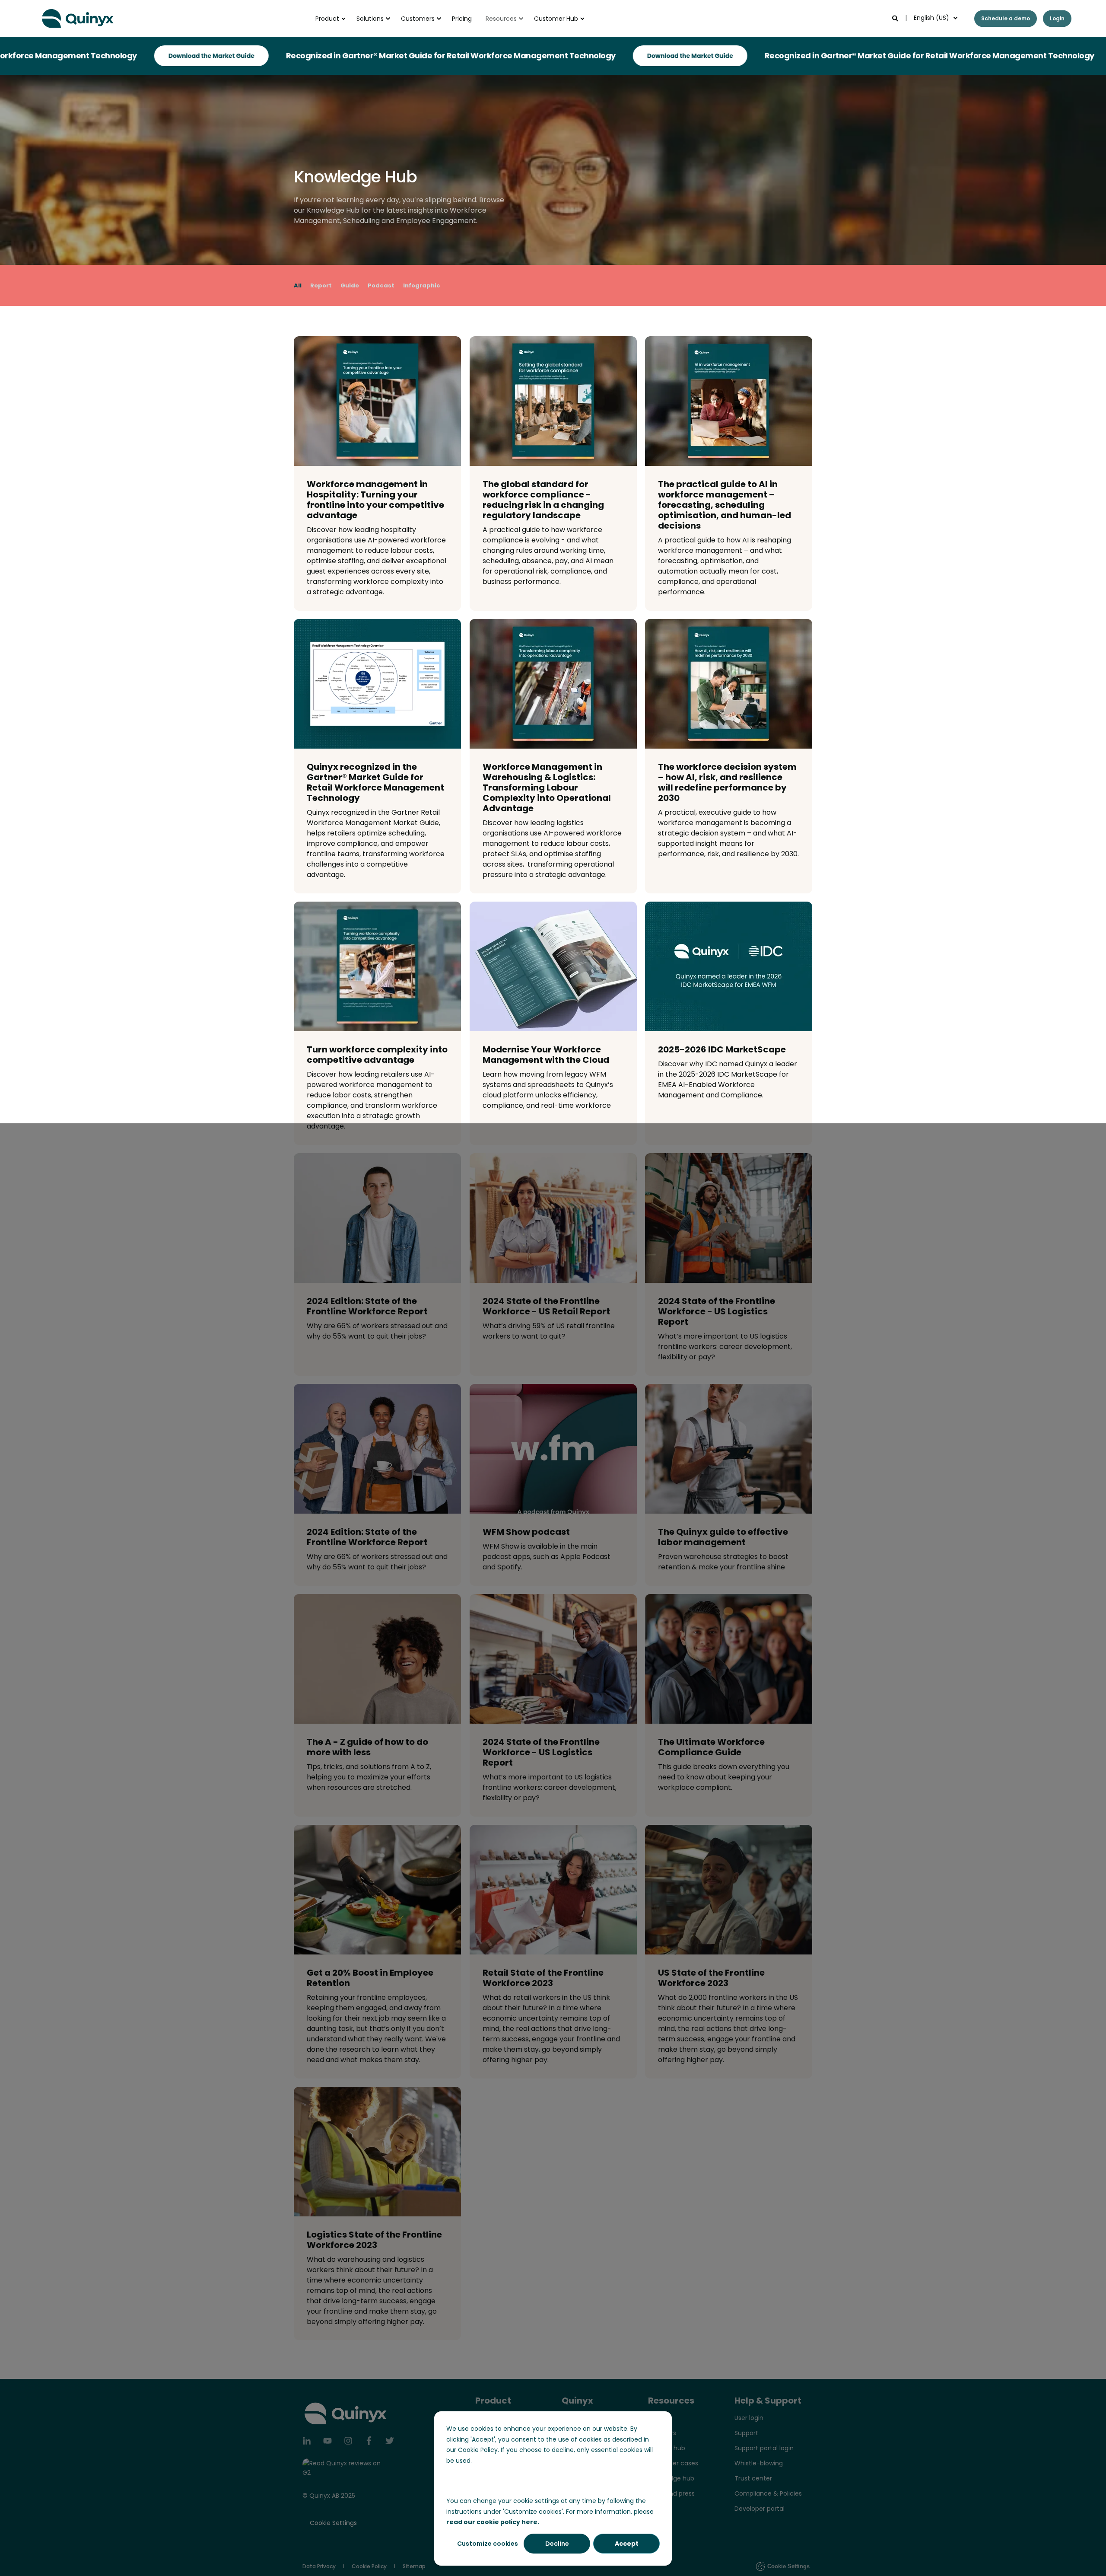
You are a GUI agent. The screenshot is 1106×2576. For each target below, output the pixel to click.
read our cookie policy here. (493, 2522)
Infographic (422, 285)
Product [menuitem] (327, 19)
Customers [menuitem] (418, 19)
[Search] (896, 18)
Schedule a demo (1006, 18)
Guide (350, 285)
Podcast (381, 285)
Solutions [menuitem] (370, 19)
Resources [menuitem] (501, 19)
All (298, 285)
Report (321, 285)
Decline (557, 2544)
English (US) (931, 18)
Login (1057, 18)
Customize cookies (488, 2544)
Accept (627, 2544)
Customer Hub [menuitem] (556, 19)
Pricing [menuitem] (462, 19)
